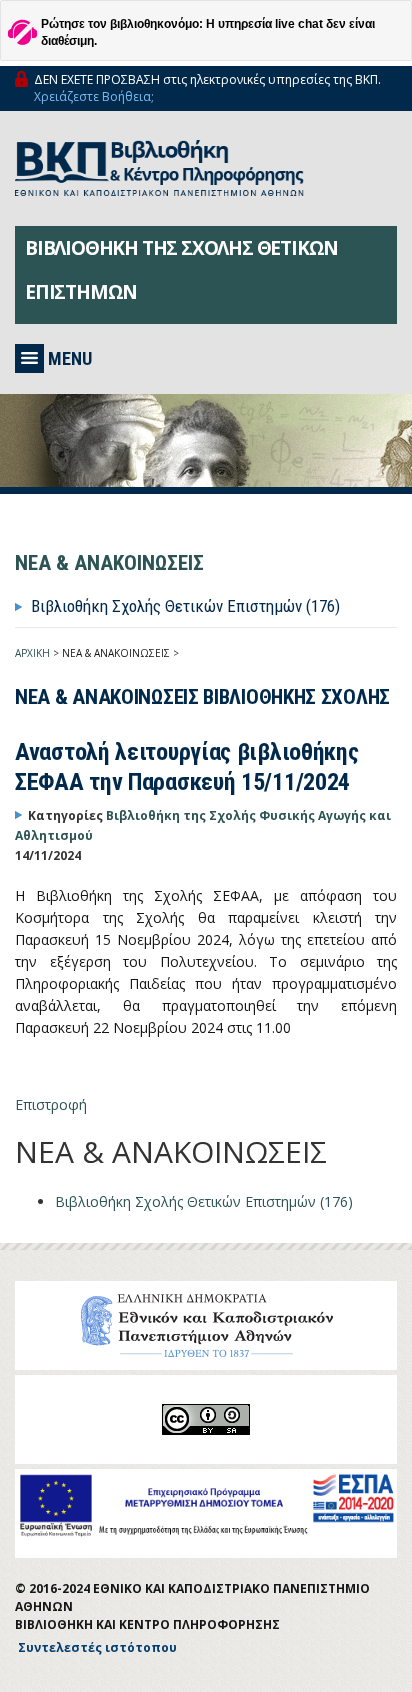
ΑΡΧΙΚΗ (32, 653)
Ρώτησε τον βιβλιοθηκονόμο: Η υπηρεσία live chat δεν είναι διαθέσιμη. (208, 32)
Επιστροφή (51, 1104)
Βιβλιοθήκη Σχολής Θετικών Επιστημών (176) (185, 606)
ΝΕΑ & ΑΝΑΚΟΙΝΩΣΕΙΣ (116, 653)
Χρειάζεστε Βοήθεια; (94, 96)
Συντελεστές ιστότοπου (97, 1647)
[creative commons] (206, 1419)
